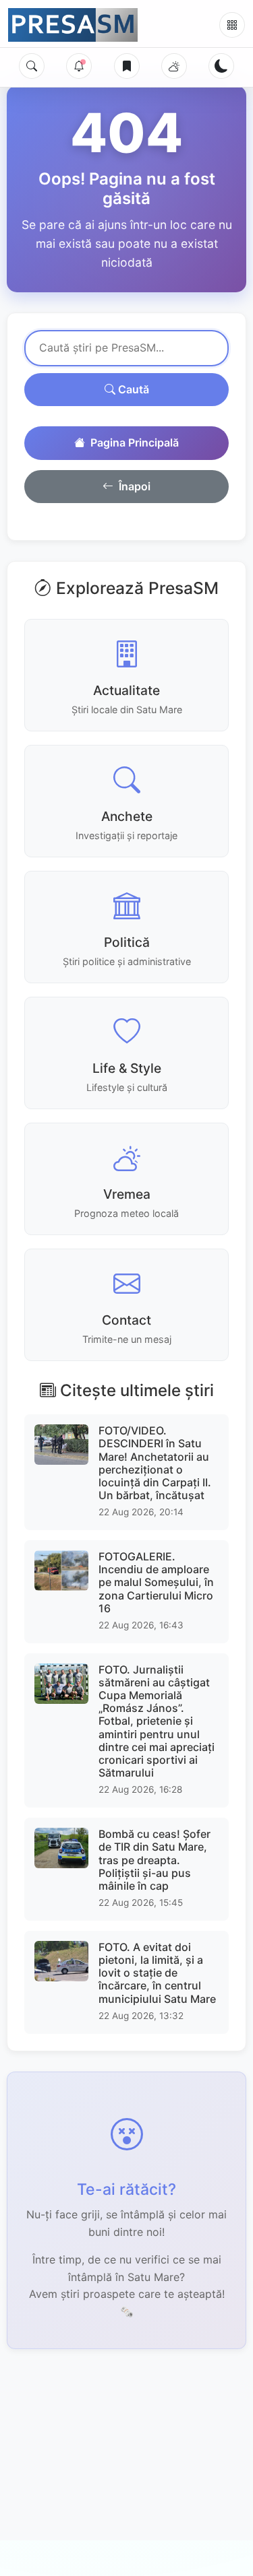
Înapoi (135, 486)
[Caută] (32, 66)
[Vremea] (174, 66)
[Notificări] (79, 66)
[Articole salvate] (127, 66)
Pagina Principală (135, 442)
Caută (132, 389)
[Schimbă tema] (221, 66)
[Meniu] (232, 25)
